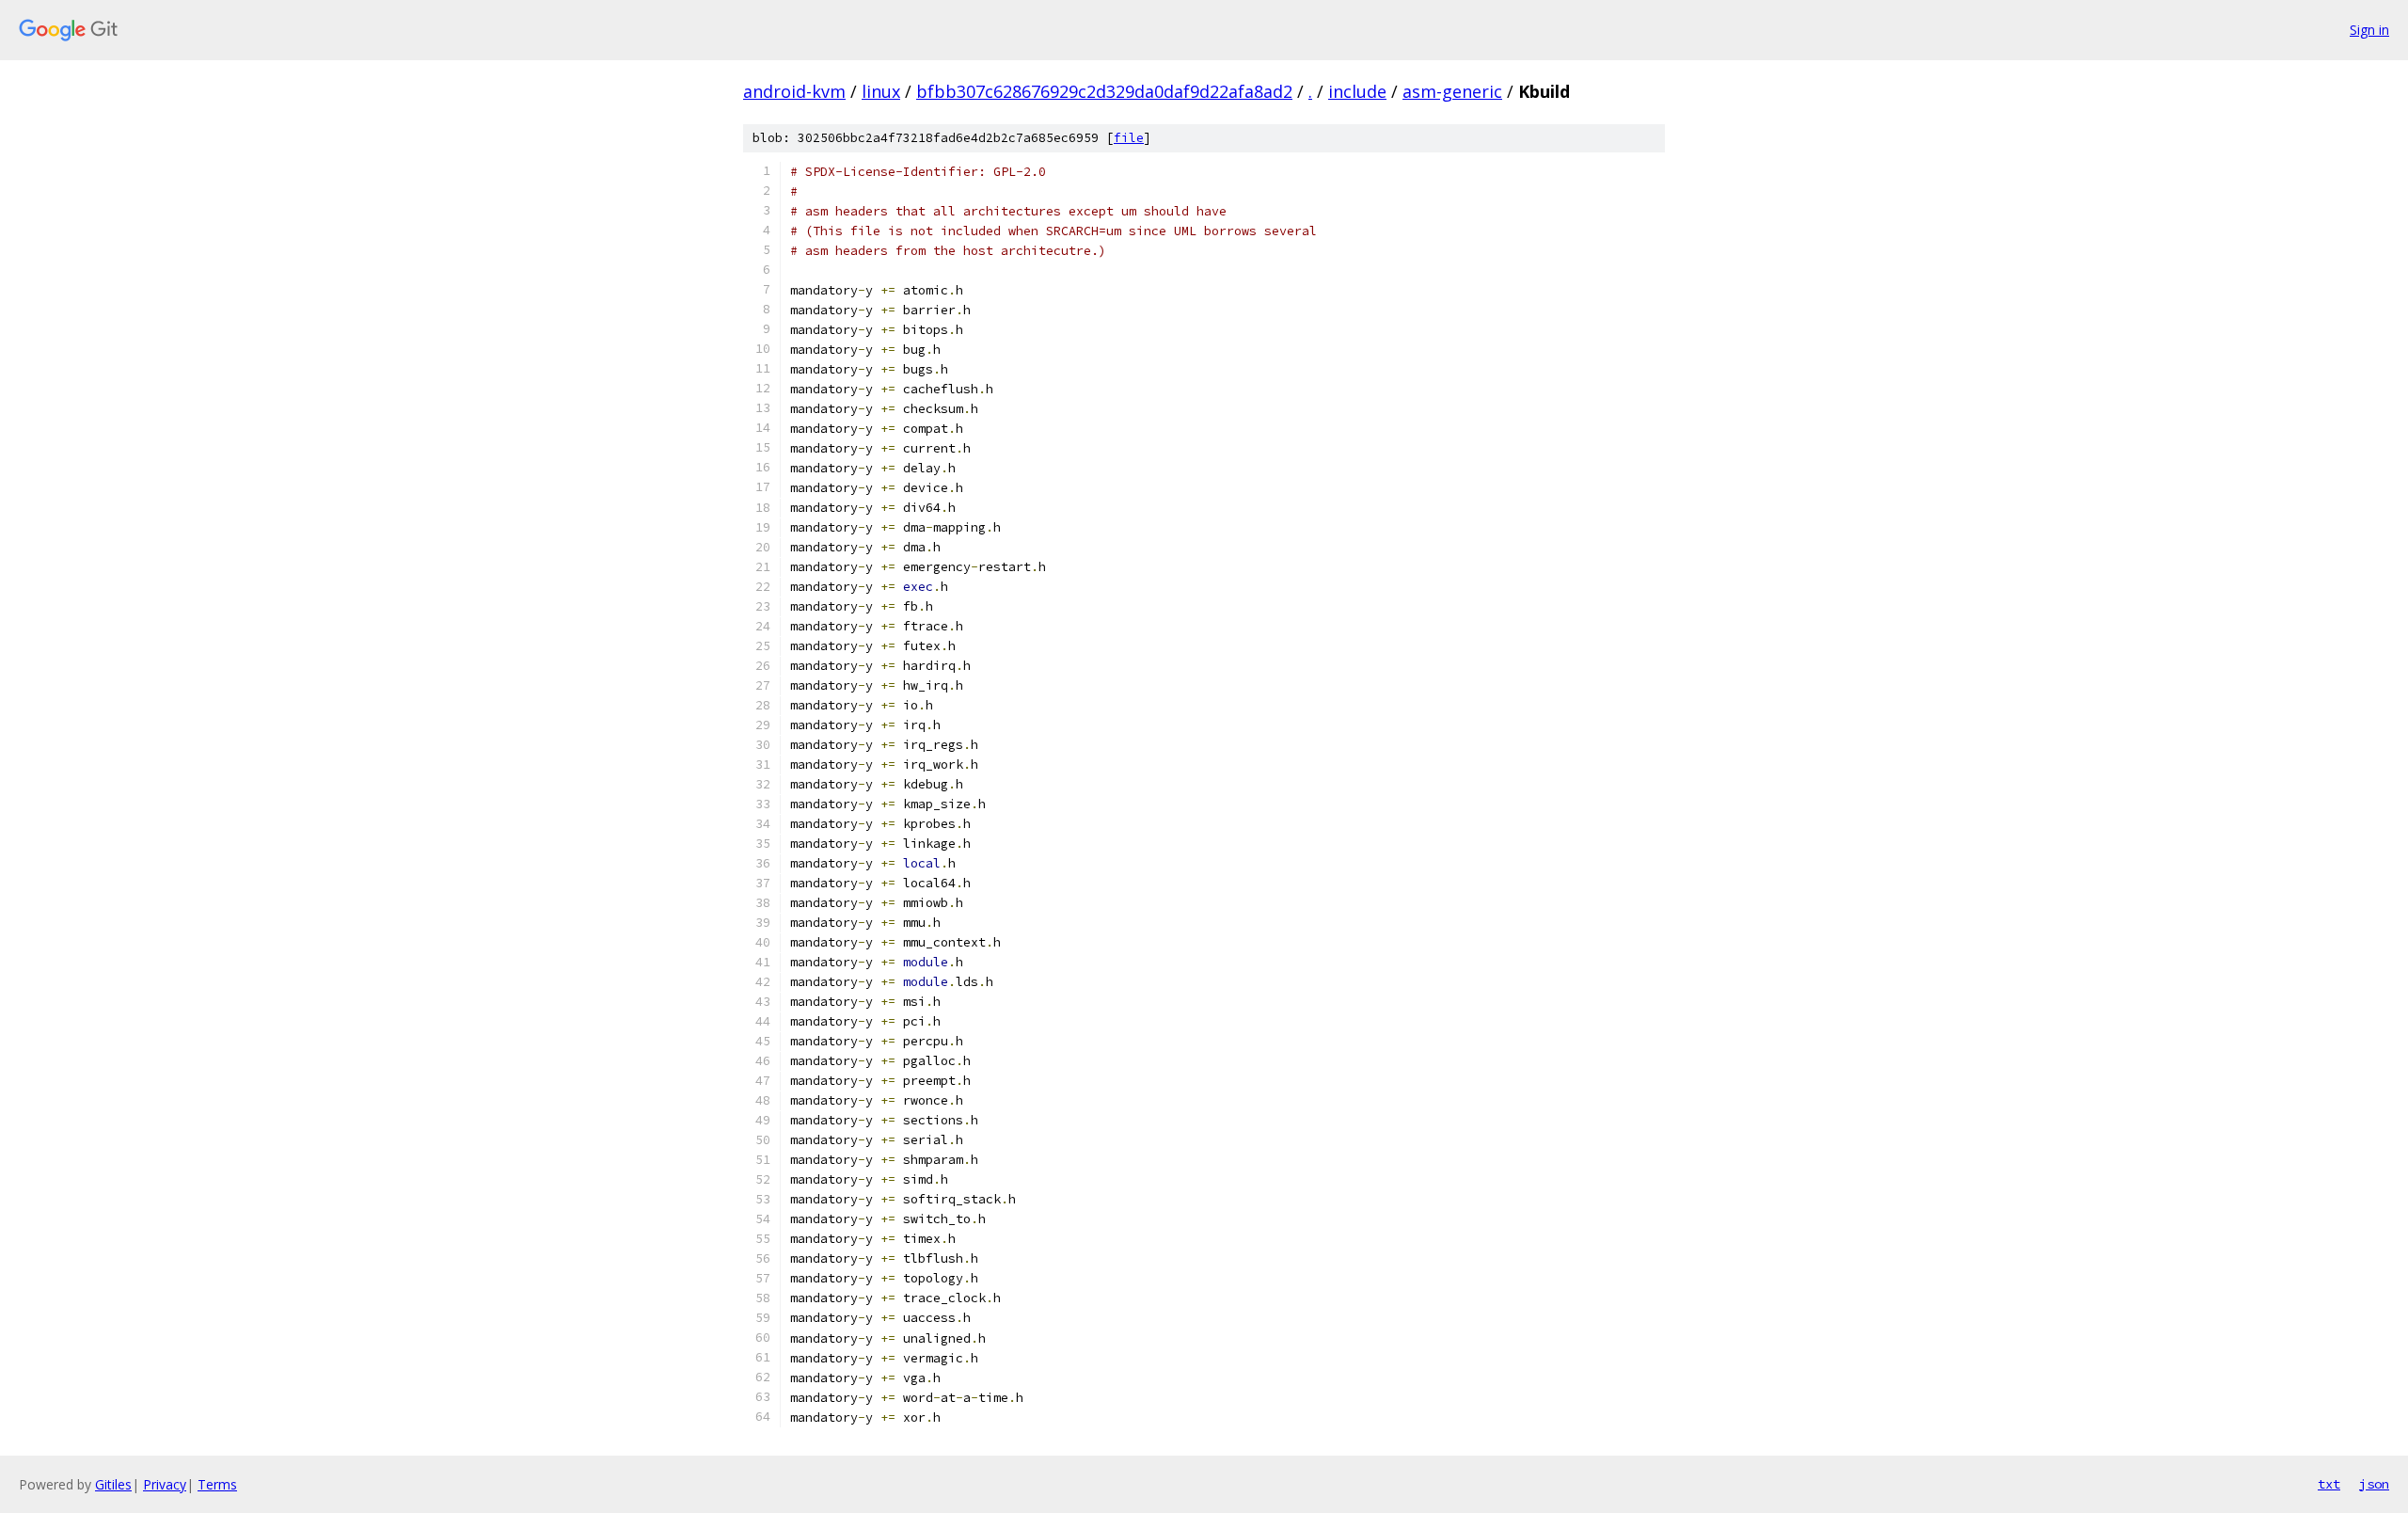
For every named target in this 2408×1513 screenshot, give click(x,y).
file (1129, 138)
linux (881, 91)
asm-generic (1452, 91)
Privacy (165, 1484)
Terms (217, 1484)
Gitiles (113, 1484)
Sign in (2369, 30)
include (1357, 91)
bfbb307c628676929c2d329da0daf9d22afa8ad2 (1104, 91)
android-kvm (794, 91)
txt (2329, 1484)
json (2374, 1484)
